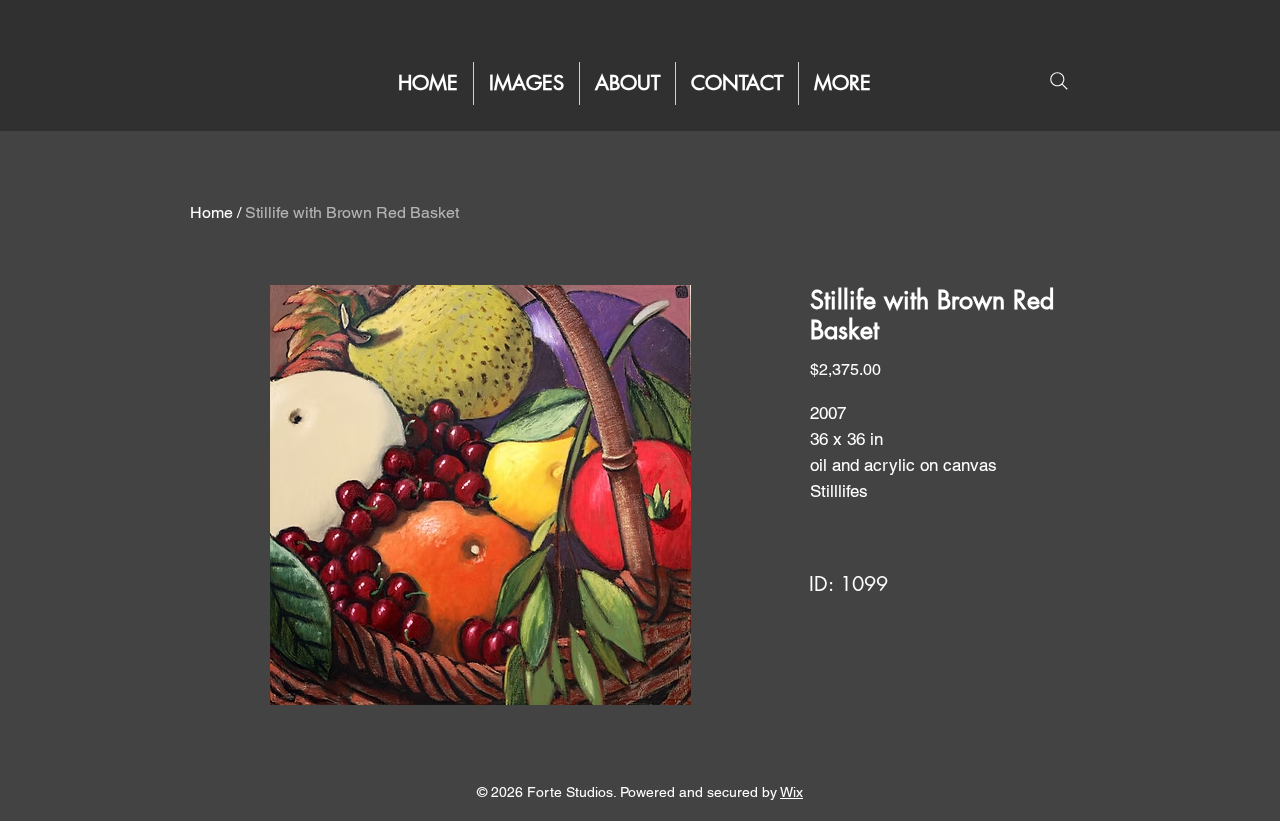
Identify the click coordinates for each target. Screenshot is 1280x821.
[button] (842, 83)
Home (211, 212)
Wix (791, 792)
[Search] (1058, 80)
